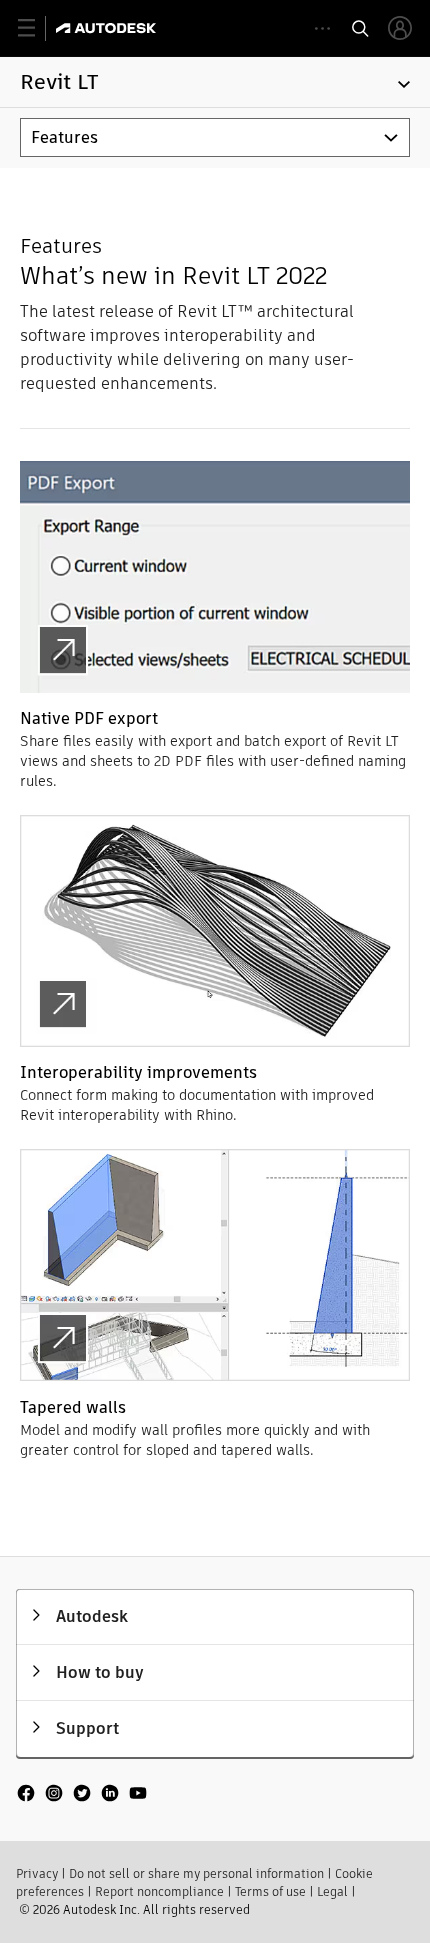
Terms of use (270, 1891)
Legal (332, 1891)
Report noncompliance (159, 1891)
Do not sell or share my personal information (196, 1873)
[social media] (82, 1795)
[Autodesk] (108, 28)
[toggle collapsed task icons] (322, 28)
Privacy (37, 1873)
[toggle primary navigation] (37, 28)
